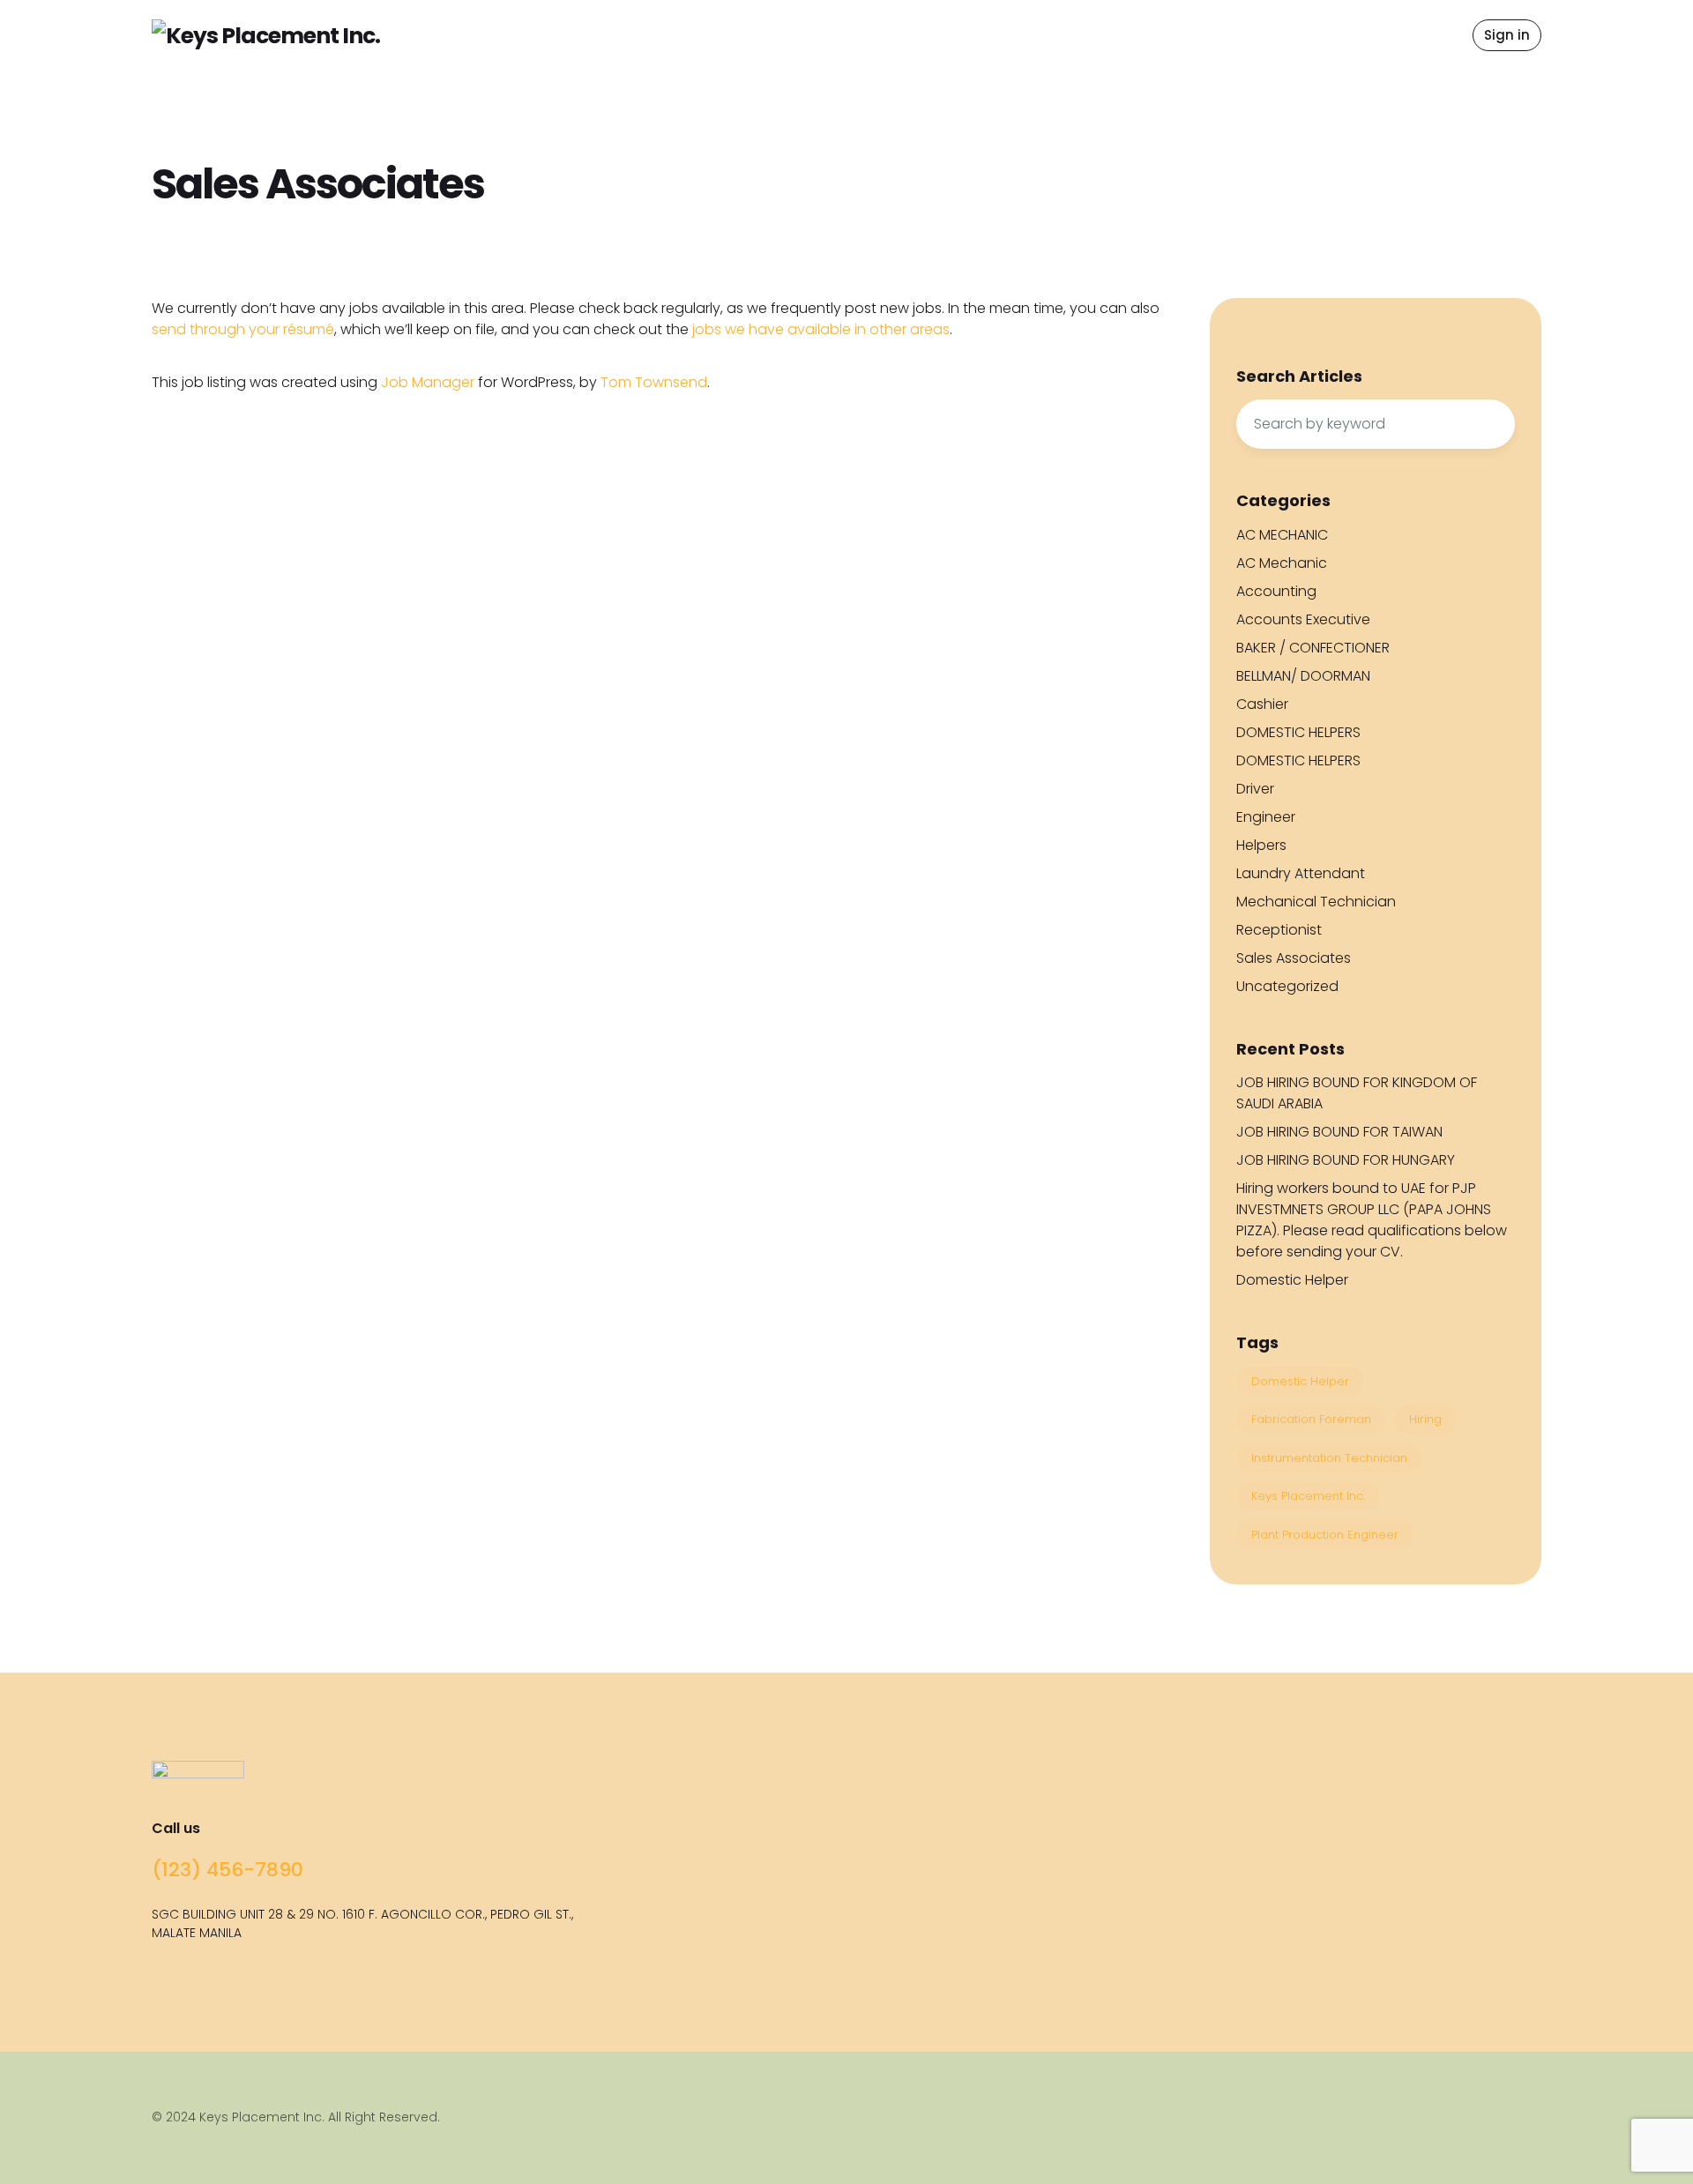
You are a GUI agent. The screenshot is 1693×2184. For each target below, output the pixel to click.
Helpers (1261, 845)
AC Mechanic (1282, 563)
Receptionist (1279, 930)
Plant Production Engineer (1325, 1535)
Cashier (1262, 704)
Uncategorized (1287, 986)
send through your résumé (243, 329)
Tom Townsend (654, 382)
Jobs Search (754, 35)
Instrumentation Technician (1329, 1458)
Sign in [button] (1507, 35)
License (1056, 61)
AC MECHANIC (1282, 535)
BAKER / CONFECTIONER (1313, 648)
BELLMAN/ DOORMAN (1303, 676)
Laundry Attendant (1301, 873)
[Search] (1493, 424)
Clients (962, 35)
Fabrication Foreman (1311, 1419)
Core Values (1072, 30)
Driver (1255, 789)
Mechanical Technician (1316, 902)
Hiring (1425, 1419)
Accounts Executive (1303, 619)
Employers (867, 35)
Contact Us (1169, 35)
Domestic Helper (1292, 1280)
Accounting (1276, 591)
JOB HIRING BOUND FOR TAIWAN (1339, 1132)
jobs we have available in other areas (821, 329)
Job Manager (428, 382)
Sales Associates (1294, 958)
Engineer (1266, 817)
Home (656, 35)
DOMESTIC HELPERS (1298, 732)
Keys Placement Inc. (1308, 1496)
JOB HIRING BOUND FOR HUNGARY (1346, 1160)
